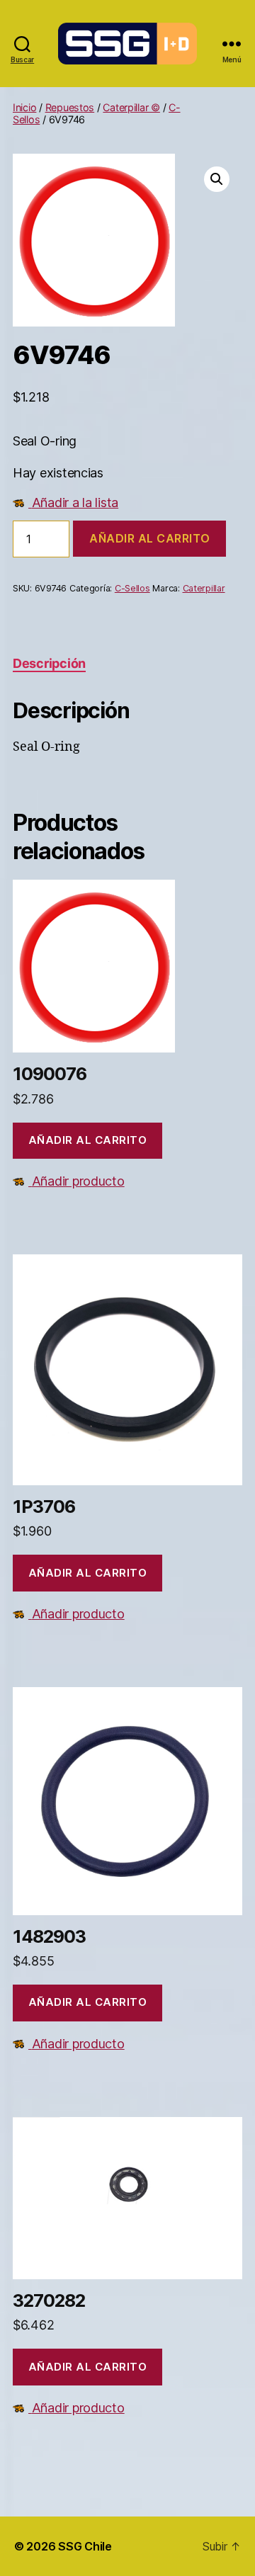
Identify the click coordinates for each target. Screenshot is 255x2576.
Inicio (24, 107)
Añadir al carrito (149, 538)
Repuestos (70, 107)
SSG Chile (85, 2546)
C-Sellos (132, 588)
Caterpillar (204, 588)
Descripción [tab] (49, 663)
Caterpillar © (131, 107)
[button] (217, 179)
